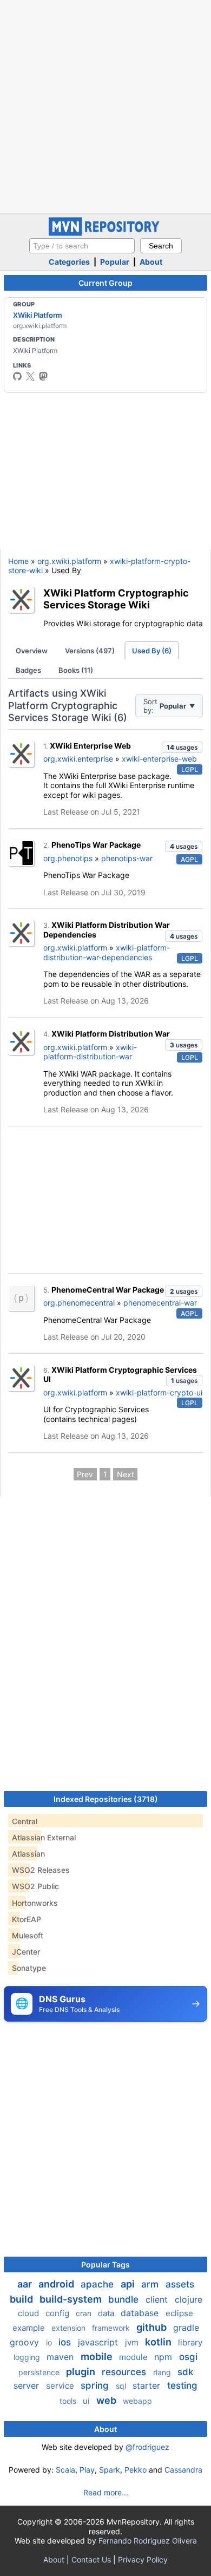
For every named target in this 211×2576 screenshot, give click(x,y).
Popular (115, 262)
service (61, 2386)
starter (148, 2385)
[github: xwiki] (17, 376)
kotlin (159, 2342)
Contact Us (91, 2559)
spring (96, 2385)
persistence (40, 2372)
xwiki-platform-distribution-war (90, 1052)
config (58, 2313)
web (107, 2400)
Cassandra (183, 2470)
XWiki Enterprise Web (90, 746)
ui (87, 2401)
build (22, 2299)
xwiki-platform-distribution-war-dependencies (107, 952)
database (141, 2313)
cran (85, 2313)
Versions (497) (90, 651)
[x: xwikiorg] (30, 376)
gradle (186, 2328)
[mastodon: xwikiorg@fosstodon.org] (43, 376)
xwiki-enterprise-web (159, 759)
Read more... (106, 2492)
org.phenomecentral (79, 1303)
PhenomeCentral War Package (108, 1290)
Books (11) (76, 670)
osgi (188, 2357)
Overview (32, 651)
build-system (72, 2299)
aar (26, 2284)
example (30, 2328)
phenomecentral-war (160, 1303)
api (129, 2284)
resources (125, 2372)
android (57, 2284)
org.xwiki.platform (69, 561)
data (107, 2313)
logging (28, 2357)
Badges (28, 670)
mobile (98, 2357)
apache (98, 2284)
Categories (69, 262)
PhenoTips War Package (96, 845)
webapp (137, 2401)
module (134, 2357)
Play (87, 2470)
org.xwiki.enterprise (78, 759)
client (158, 2299)
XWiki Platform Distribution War (111, 1034)
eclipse (179, 2313)
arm (151, 2284)
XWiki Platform (38, 315)
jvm (133, 2342)
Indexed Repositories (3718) (106, 1799)
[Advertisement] (105, 106)
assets (180, 2284)
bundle (125, 2299)
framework (112, 2328)
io (50, 2342)
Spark (110, 2470)
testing (182, 2385)
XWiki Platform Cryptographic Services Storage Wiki (116, 599)
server (28, 2385)
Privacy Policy (143, 2559)
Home (18, 561)
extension (70, 2328)
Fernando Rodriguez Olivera (148, 2541)
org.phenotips (68, 858)
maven (61, 2357)
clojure (189, 2299)
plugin (82, 2372)
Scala (65, 2470)
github (153, 2327)
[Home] (105, 233)
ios (66, 2342)
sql (122, 2386)
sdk (185, 2372)
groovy (26, 2342)
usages (182, 747)
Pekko (136, 2470)
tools (69, 2401)
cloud (29, 2313)
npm (164, 2357)
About (151, 262)
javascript (99, 2342)
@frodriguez (147, 2447)
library (190, 2342)
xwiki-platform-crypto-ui (159, 1392)
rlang (163, 2372)
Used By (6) (152, 651)
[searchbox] (82, 246)
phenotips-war (127, 858)
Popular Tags (105, 2264)
